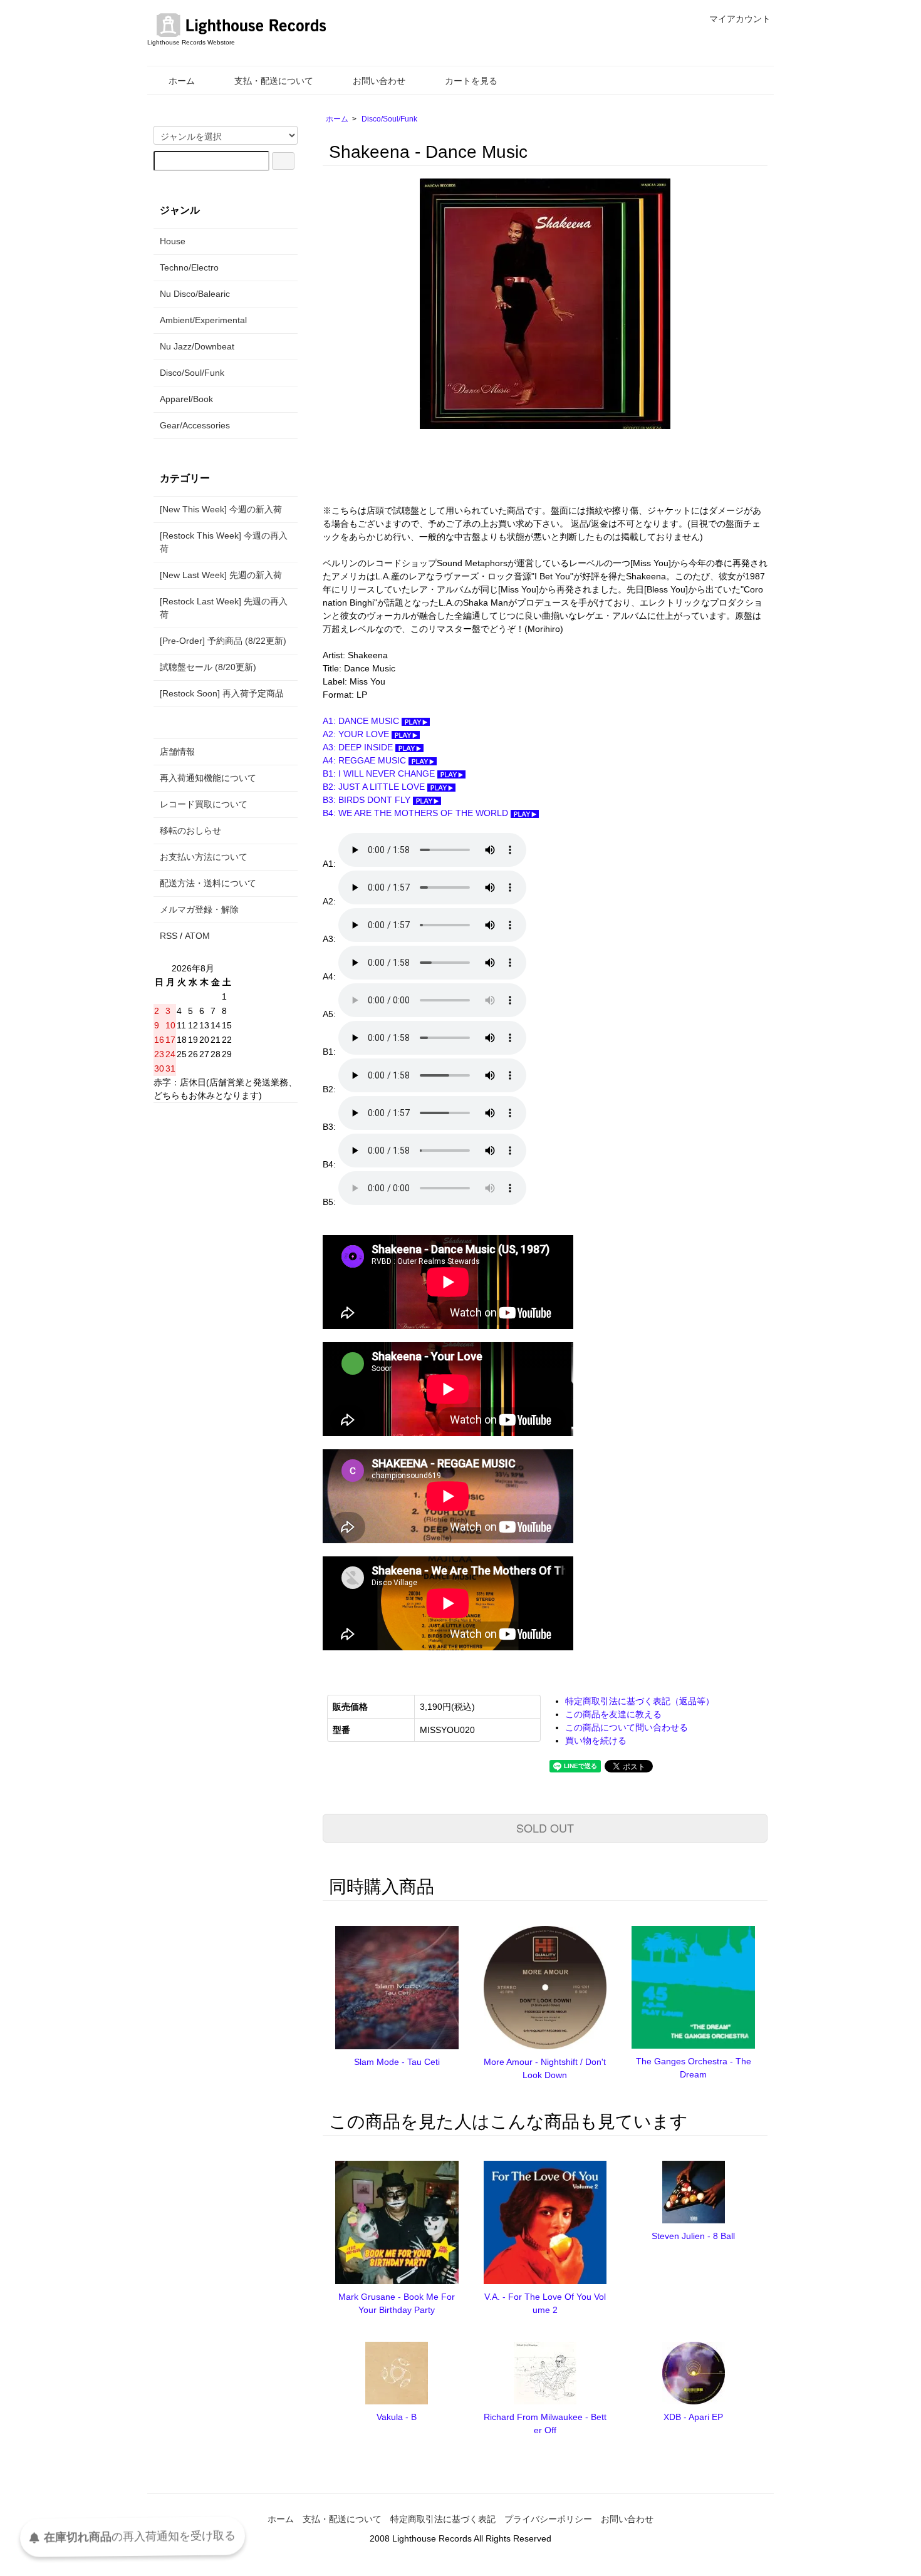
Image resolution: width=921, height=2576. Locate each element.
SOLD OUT (545, 1828)
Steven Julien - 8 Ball (693, 2236)
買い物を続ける (596, 1741)
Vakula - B (397, 2417)
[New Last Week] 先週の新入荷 (221, 575)
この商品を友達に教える (613, 1714)
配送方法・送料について (208, 883)
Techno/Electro (189, 267)
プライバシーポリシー (548, 2519)
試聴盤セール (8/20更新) (208, 667)
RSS (169, 936)
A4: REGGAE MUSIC (366, 760)
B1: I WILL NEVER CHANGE (380, 773)
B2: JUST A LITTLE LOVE (375, 787)
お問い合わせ (379, 81)
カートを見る (471, 81)
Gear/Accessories (195, 425)
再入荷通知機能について (208, 778)
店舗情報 (177, 752)
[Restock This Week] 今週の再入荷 (224, 542)
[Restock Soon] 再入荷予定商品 (222, 693)
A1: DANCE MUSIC (362, 721)
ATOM (197, 936)
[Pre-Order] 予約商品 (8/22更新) (223, 641)
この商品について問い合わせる (627, 1727)
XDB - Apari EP (693, 2417)
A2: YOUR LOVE (357, 734)
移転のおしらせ (190, 830)
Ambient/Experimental (203, 320)
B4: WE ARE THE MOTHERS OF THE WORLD (417, 813)
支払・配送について (274, 81)
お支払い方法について (204, 857)
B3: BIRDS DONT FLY (368, 800)
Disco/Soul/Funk (389, 119)
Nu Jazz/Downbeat (197, 346)
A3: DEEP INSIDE (359, 747)
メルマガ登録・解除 (199, 909)
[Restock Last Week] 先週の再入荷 (224, 608)
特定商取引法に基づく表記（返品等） (640, 1701)
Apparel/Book (186, 399)
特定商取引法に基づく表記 (443, 2519)
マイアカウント (740, 19)
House (173, 241)
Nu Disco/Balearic (195, 294)
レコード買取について (204, 804)
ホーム (182, 81)
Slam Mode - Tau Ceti (397, 2062)
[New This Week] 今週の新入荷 (221, 509)
